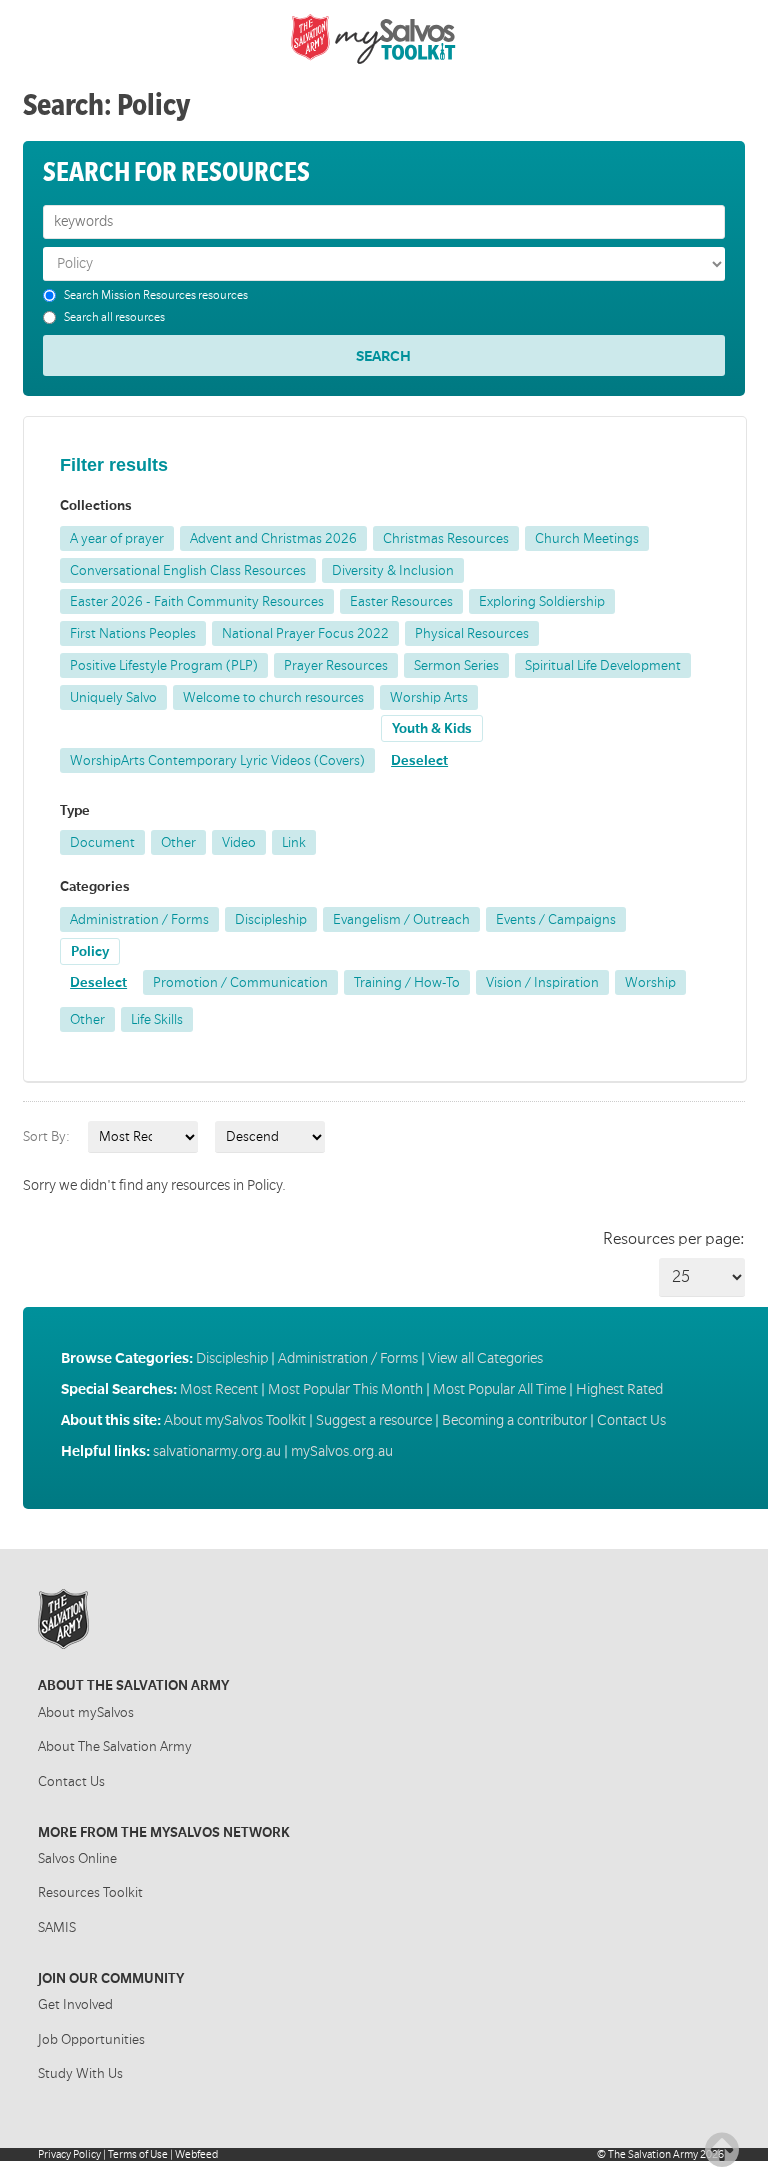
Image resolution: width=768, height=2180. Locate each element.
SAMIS (57, 1927)
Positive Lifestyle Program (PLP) (164, 665)
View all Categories (485, 1358)
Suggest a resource (374, 1420)
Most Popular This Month (345, 1389)
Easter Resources (401, 601)
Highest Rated (619, 1389)
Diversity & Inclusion (393, 570)
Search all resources (114, 317)
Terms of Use (138, 2154)
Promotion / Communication (240, 982)
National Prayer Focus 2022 (305, 633)
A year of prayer (117, 538)
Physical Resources (472, 633)
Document (102, 842)
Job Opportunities (91, 2039)
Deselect (419, 760)
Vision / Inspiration (542, 982)
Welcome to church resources (273, 697)
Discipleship (271, 919)
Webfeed (196, 2154)
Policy (90, 951)
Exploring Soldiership (542, 601)
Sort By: (46, 1137)
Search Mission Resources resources (156, 295)
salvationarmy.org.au (217, 1451)
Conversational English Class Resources (188, 570)
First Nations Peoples (133, 633)
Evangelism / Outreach (401, 919)
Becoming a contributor (514, 1420)
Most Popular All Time (499, 1389)
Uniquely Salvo (113, 697)
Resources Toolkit (90, 1892)
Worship (650, 982)
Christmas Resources (446, 538)
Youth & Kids (432, 728)
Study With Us (80, 2073)
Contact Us (631, 1420)
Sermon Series (456, 665)
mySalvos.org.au (342, 1451)
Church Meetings (587, 538)
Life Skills (157, 1019)
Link (294, 842)
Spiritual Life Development (603, 665)
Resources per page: (674, 1239)
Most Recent (219, 1389)
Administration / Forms (139, 919)
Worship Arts (429, 697)
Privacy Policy (69, 2154)
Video (239, 842)
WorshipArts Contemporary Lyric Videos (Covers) (217, 760)
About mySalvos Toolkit (235, 1420)
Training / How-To (407, 982)
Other (178, 842)
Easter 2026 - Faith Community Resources (197, 601)
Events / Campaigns (556, 919)
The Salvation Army (653, 2154)
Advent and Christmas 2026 (273, 538)
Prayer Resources (336, 665)
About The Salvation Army (115, 1746)
